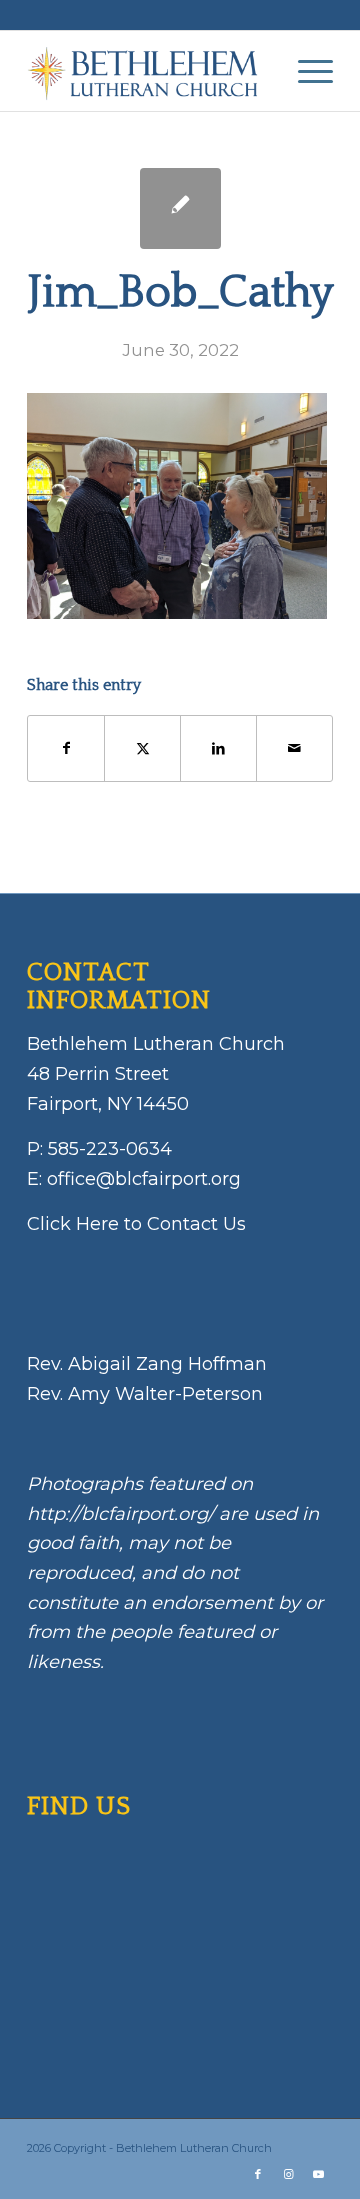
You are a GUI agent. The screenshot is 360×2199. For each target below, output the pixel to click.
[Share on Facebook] (66, 748)
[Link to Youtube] (318, 2174)
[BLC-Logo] (149, 71)
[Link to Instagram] (288, 2174)
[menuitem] (305, 71)
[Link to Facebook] (258, 2174)
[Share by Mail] (294, 748)
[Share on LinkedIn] (218, 748)
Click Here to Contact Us (136, 1224)
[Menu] (305, 71)
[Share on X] (142, 748)
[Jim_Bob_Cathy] (180, 208)
